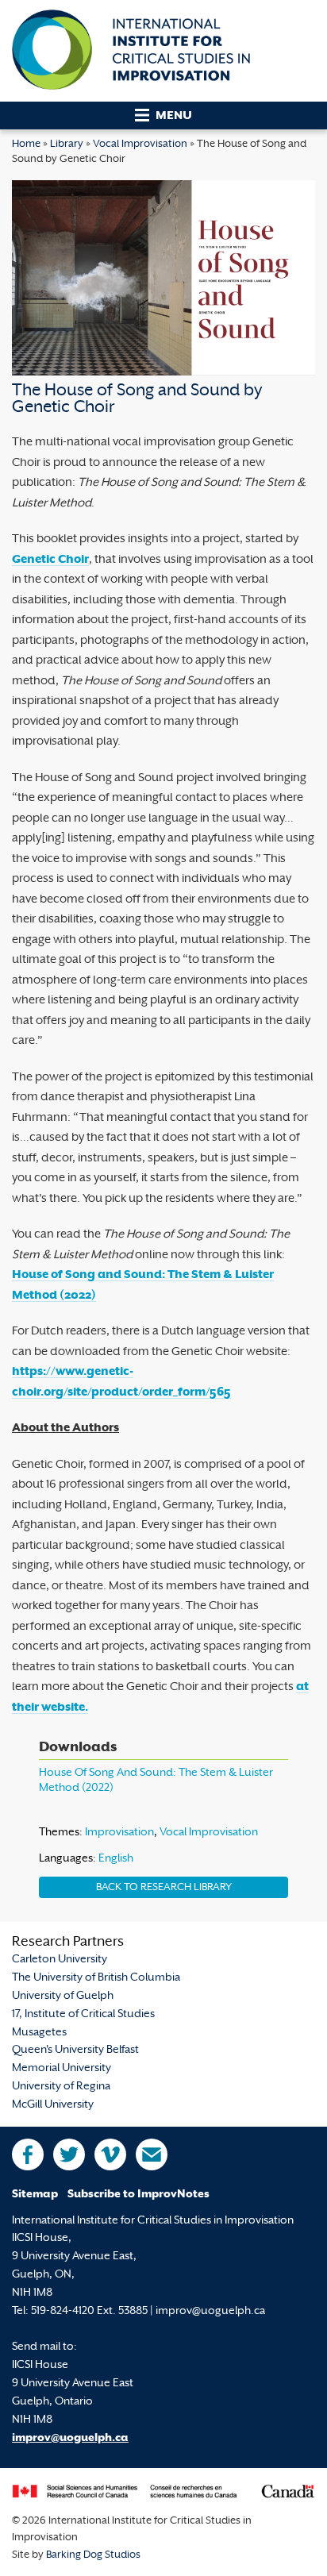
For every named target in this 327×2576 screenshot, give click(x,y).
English (116, 1859)
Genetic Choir (50, 560)
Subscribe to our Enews (152, 2154)
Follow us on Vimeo (110, 2154)
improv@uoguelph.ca (70, 2438)
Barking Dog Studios (93, 2555)
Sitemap (35, 2195)
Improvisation (119, 1833)
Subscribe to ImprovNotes (138, 2195)
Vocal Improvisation (140, 144)
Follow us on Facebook (28, 2154)
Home (26, 144)
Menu (174, 116)
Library (67, 144)
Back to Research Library (164, 1888)
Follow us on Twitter (69, 2154)
